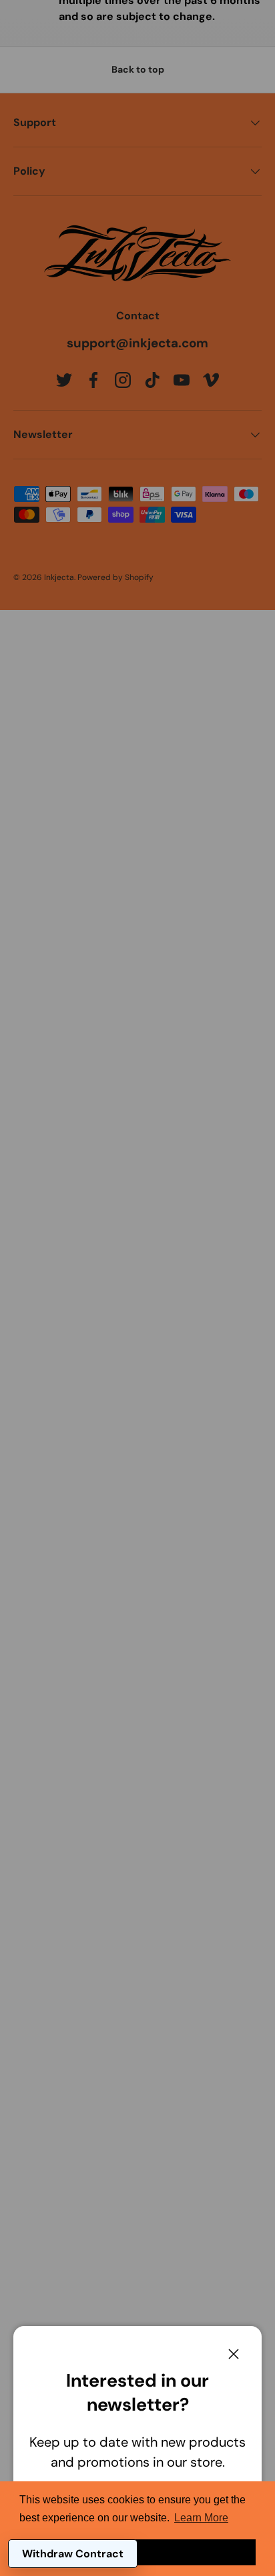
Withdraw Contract (73, 2554)
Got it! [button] (138, 2552)
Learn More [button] (201, 2518)
